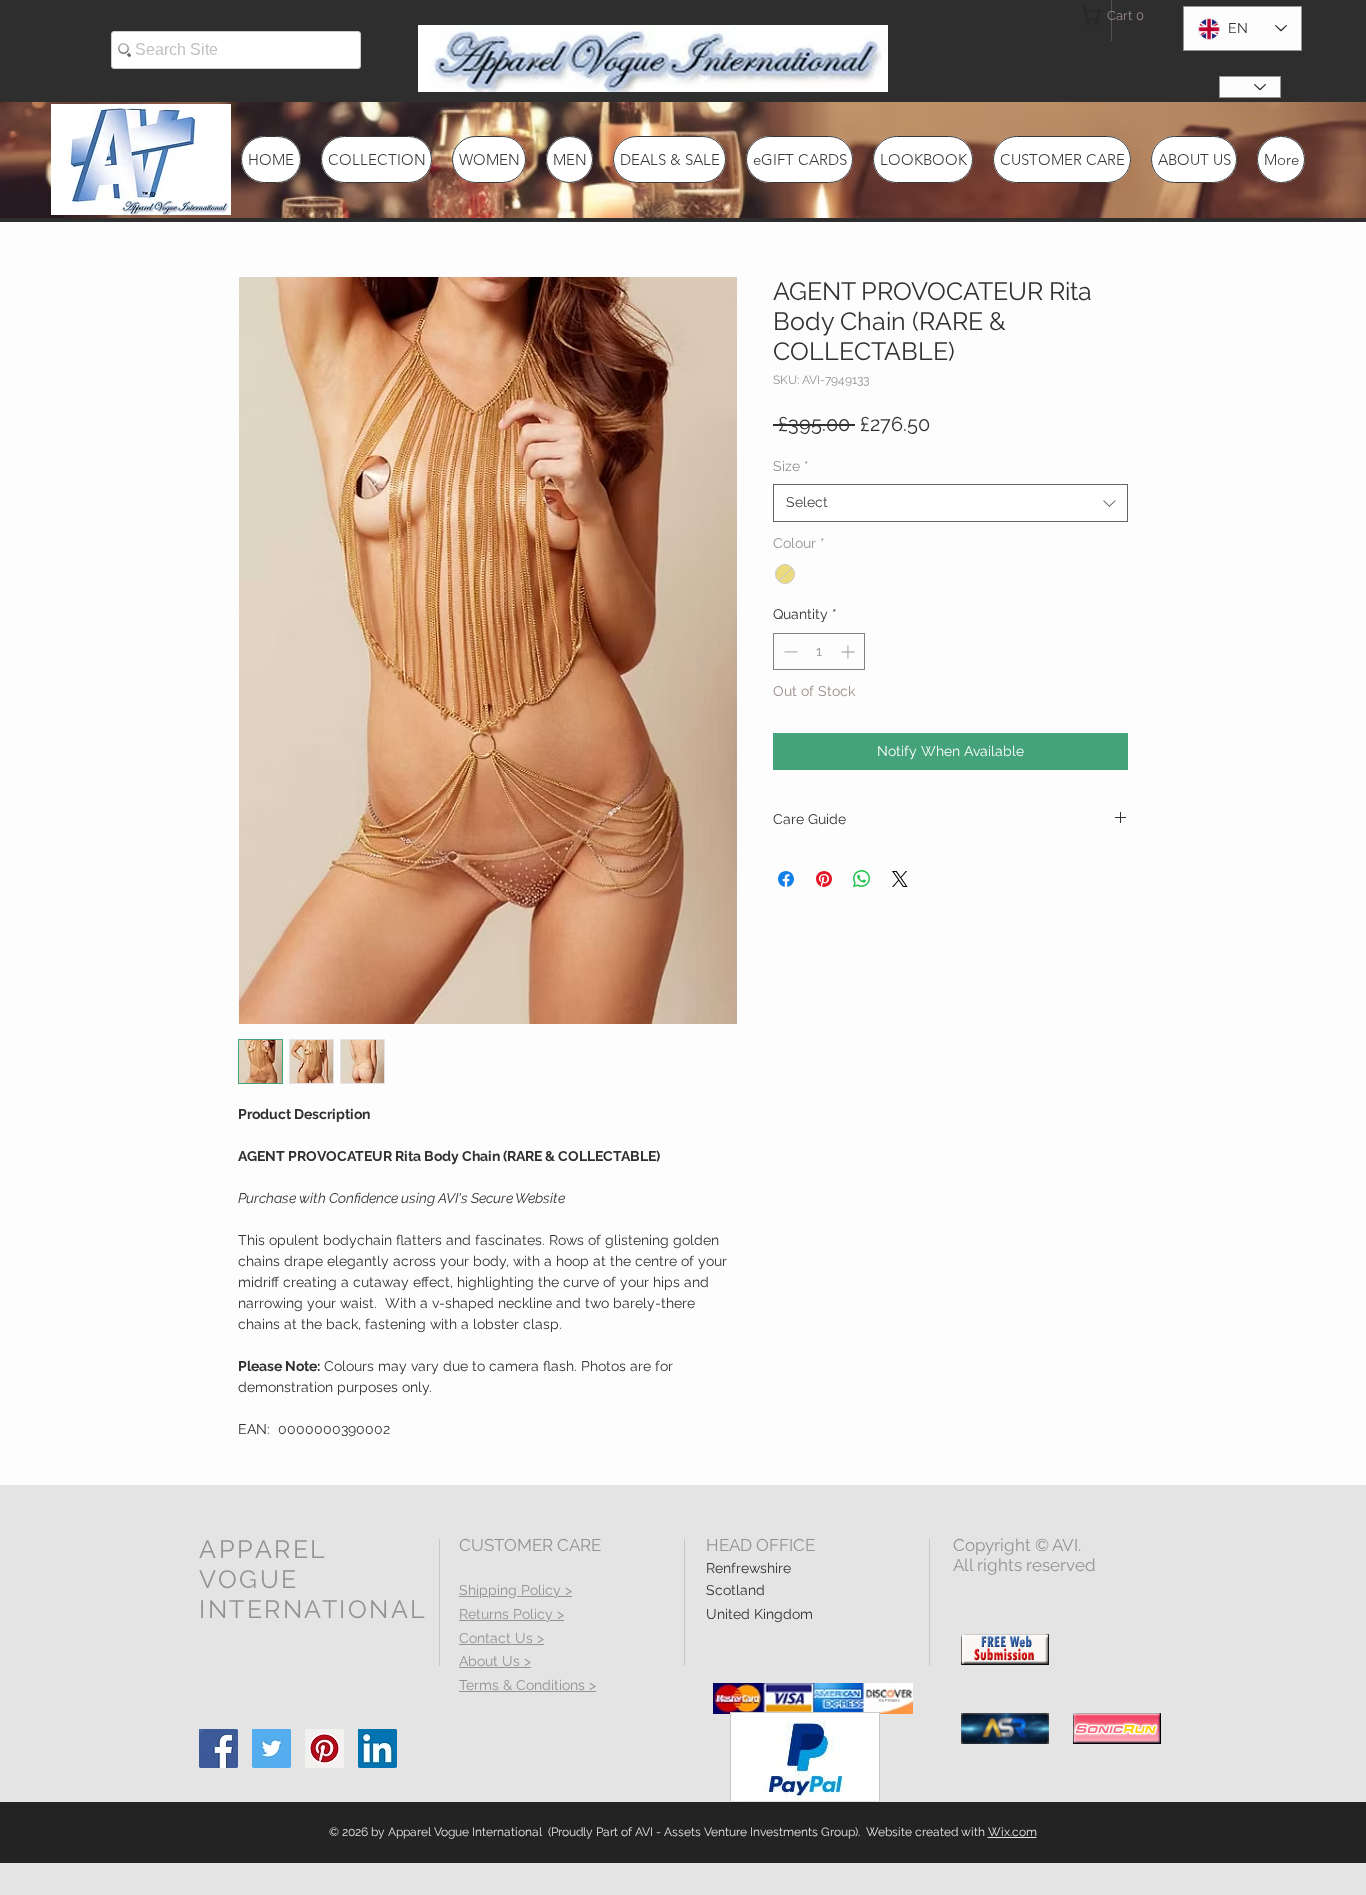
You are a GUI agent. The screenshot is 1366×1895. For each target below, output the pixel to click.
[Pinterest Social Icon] (324, 1748)
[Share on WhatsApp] (862, 879)
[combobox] (950, 503)
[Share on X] (900, 879)
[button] (1117, 15)
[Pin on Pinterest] (824, 879)
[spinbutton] (819, 651)
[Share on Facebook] (786, 879)
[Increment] (849, 651)
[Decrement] (788, 651)
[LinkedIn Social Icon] (377, 1748)
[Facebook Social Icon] (218, 1748)
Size (791, 466)
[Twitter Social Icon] (271, 1748)
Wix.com (1012, 1832)
